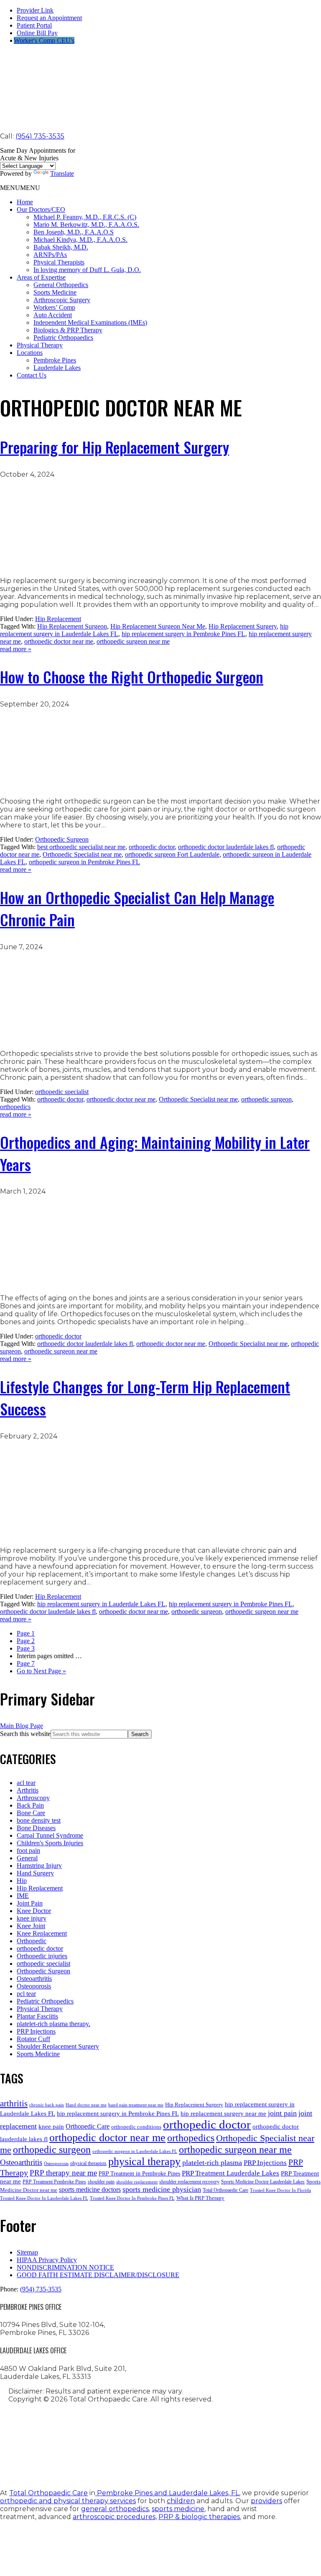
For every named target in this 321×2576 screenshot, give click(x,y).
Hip (22, 1881)
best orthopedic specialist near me (81, 847)
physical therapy (144, 2161)
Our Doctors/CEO (41, 209)
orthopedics (15, 1107)
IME (23, 1896)
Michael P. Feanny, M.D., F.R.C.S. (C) (85, 217)
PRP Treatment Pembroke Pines (54, 2182)
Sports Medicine (55, 292)
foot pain (28, 1850)
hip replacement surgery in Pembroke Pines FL (183, 634)
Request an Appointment (49, 18)
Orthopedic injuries (42, 1956)
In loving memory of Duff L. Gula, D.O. (87, 270)
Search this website (25, 1734)
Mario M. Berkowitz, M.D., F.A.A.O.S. (86, 225)
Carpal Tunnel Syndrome (50, 1835)
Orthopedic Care (88, 2126)
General (27, 1858)
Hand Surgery (35, 1873)
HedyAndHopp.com (165, 2463)
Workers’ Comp (54, 307)
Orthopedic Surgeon (62, 839)
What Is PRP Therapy (200, 2198)
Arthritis (28, 1790)
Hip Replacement (58, 619)
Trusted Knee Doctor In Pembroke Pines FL (132, 2198)
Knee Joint (31, 1926)
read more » (16, 649)
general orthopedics (115, 2509)
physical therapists (88, 2163)
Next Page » (41, 1671)
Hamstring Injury (39, 1866)
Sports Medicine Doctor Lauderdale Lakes (263, 2182)
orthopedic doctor (152, 847)
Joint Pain (30, 1903)
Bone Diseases (36, 1828)
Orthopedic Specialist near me (82, 854)
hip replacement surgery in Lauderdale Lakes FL (101, 1604)
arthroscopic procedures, (115, 2517)
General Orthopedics (61, 285)
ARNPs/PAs (50, 255)
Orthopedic (32, 1941)
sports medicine (178, 2509)
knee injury (32, 1918)
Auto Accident (53, 315)
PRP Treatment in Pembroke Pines (139, 2173)
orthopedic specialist (62, 1092)
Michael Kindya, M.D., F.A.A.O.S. (80, 240)
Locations (30, 353)
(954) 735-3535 (40, 136)
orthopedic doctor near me (59, 641)
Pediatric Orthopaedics (63, 338)
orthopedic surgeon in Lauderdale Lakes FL (135, 2151)
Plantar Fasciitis (37, 2016)
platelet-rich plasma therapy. (53, 2024)
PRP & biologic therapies (199, 2517)
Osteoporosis (34, 1986)
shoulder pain (101, 2182)
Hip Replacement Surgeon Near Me (158, 626)
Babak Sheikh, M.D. (61, 247)
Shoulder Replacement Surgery (58, 2046)
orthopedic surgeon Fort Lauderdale (172, 854)
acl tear (26, 1783)
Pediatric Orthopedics (45, 2001)
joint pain (282, 2113)
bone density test (39, 1820)
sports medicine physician (162, 2189)
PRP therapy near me (63, 2173)
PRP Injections (36, 2031)
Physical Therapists (59, 262)
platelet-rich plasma (212, 2163)
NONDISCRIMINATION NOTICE (65, 2267)
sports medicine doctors (90, 2189)
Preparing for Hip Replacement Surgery (115, 447)
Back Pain (30, 1805)
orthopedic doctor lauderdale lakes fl (226, 847)
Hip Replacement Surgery (243, 626)
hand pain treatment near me (136, 2105)
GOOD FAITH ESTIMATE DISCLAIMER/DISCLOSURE (98, 2275)
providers (266, 2501)
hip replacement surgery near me (223, 2113)
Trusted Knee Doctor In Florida (280, 2190)
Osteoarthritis (34, 1979)
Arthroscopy (33, 1798)
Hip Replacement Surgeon (72, 626)
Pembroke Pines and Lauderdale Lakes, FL (167, 2493)
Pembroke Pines (55, 360)
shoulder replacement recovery (189, 2182)
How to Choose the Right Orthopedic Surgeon (132, 677)
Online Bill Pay (37, 33)
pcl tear (26, 1994)
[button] (20, 188)
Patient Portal (34, 25)
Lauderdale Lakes (57, 368)
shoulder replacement (137, 2182)
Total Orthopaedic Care (225, 2190)
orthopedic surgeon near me (133, 641)
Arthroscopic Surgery (62, 300)
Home (25, 202)
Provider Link (35, 10)
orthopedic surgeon (266, 1099)
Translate (62, 173)
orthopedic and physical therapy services (68, 2501)
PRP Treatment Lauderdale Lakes (231, 2173)
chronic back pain (47, 2105)
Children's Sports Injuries (50, 1843)
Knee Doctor (34, 1911)
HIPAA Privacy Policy (47, 2260)
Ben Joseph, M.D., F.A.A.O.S (74, 232)
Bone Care (31, 1813)
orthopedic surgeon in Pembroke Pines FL (84, 862)
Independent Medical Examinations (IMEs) (90, 322)
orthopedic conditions (136, 2127)
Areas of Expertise (41, 277)
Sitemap (27, 2252)
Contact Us (32, 375)
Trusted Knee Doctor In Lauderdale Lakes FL (44, 2198)
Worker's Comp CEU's (44, 40)
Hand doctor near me (86, 2105)
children (181, 2501)
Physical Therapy (40, 345)
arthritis (14, 2103)
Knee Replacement (42, 1933)
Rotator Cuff (33, 2039)
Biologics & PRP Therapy (68, 330)
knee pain (51, 2126)
